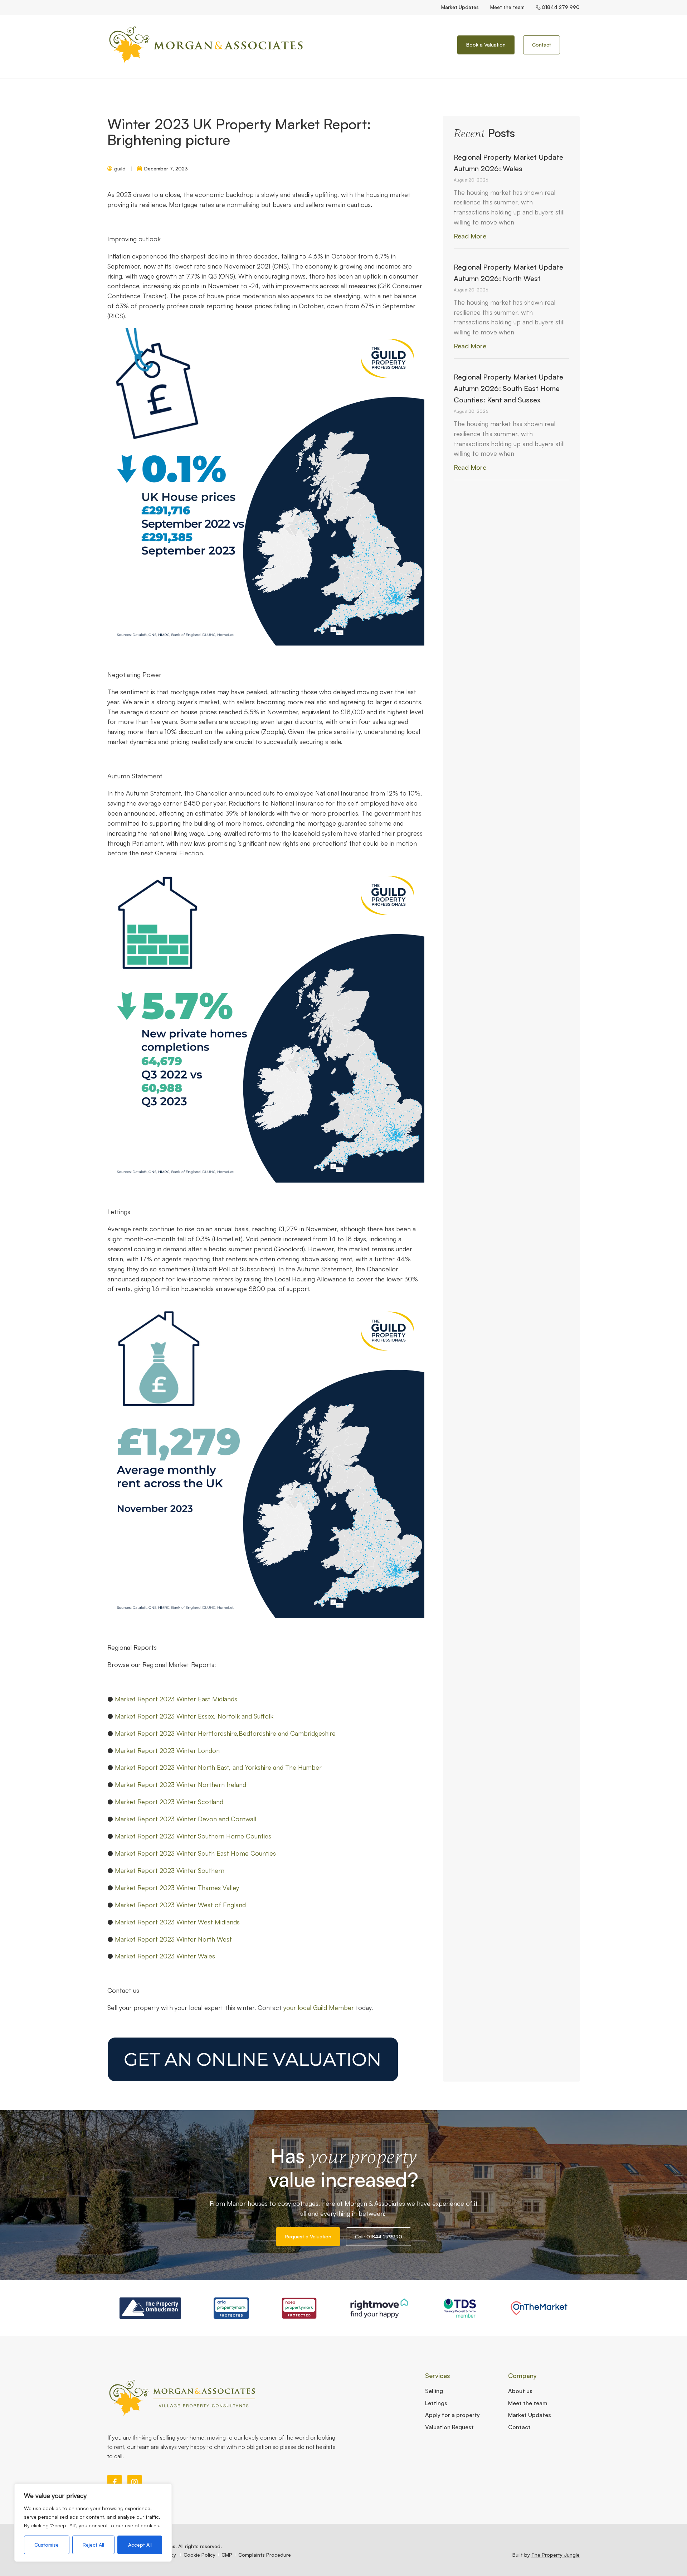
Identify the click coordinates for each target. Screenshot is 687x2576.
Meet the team (507, 7)
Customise (47, 2545)
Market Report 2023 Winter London (167, 1750)
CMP (227, 2555)
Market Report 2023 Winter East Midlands (176, 1699)
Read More (470, 236)
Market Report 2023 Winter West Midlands (177, 1922)
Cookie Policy (199, 2555)
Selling (434, 2391)
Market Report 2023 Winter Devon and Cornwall (186, 1819)
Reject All (93, 2545)
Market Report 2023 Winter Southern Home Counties (193, 1836)
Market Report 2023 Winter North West (173, 1939)
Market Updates (460, 7)
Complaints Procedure (265, 2555)
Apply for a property (452, 2415)
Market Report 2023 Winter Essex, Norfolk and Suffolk (194, 1716)
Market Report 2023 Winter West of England (180, 1905)
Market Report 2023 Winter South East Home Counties (195, 1853)
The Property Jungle (556, 2555)
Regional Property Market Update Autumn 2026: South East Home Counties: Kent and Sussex (508, 388)
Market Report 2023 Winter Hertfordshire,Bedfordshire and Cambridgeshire (225, 1733)
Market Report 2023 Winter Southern (170, 1870)
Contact (519, 2427)
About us (520, 2391)
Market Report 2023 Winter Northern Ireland (181, 1784)
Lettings (436, 2403)
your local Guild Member (319, 2007)
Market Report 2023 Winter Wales (165, 1956)
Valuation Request (449, 2427)
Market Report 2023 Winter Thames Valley (177, 1888)
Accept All (140, 2545)
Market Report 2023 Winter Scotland (169, 1802)
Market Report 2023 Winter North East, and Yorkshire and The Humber (218, 1767)
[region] (93, 2523)
